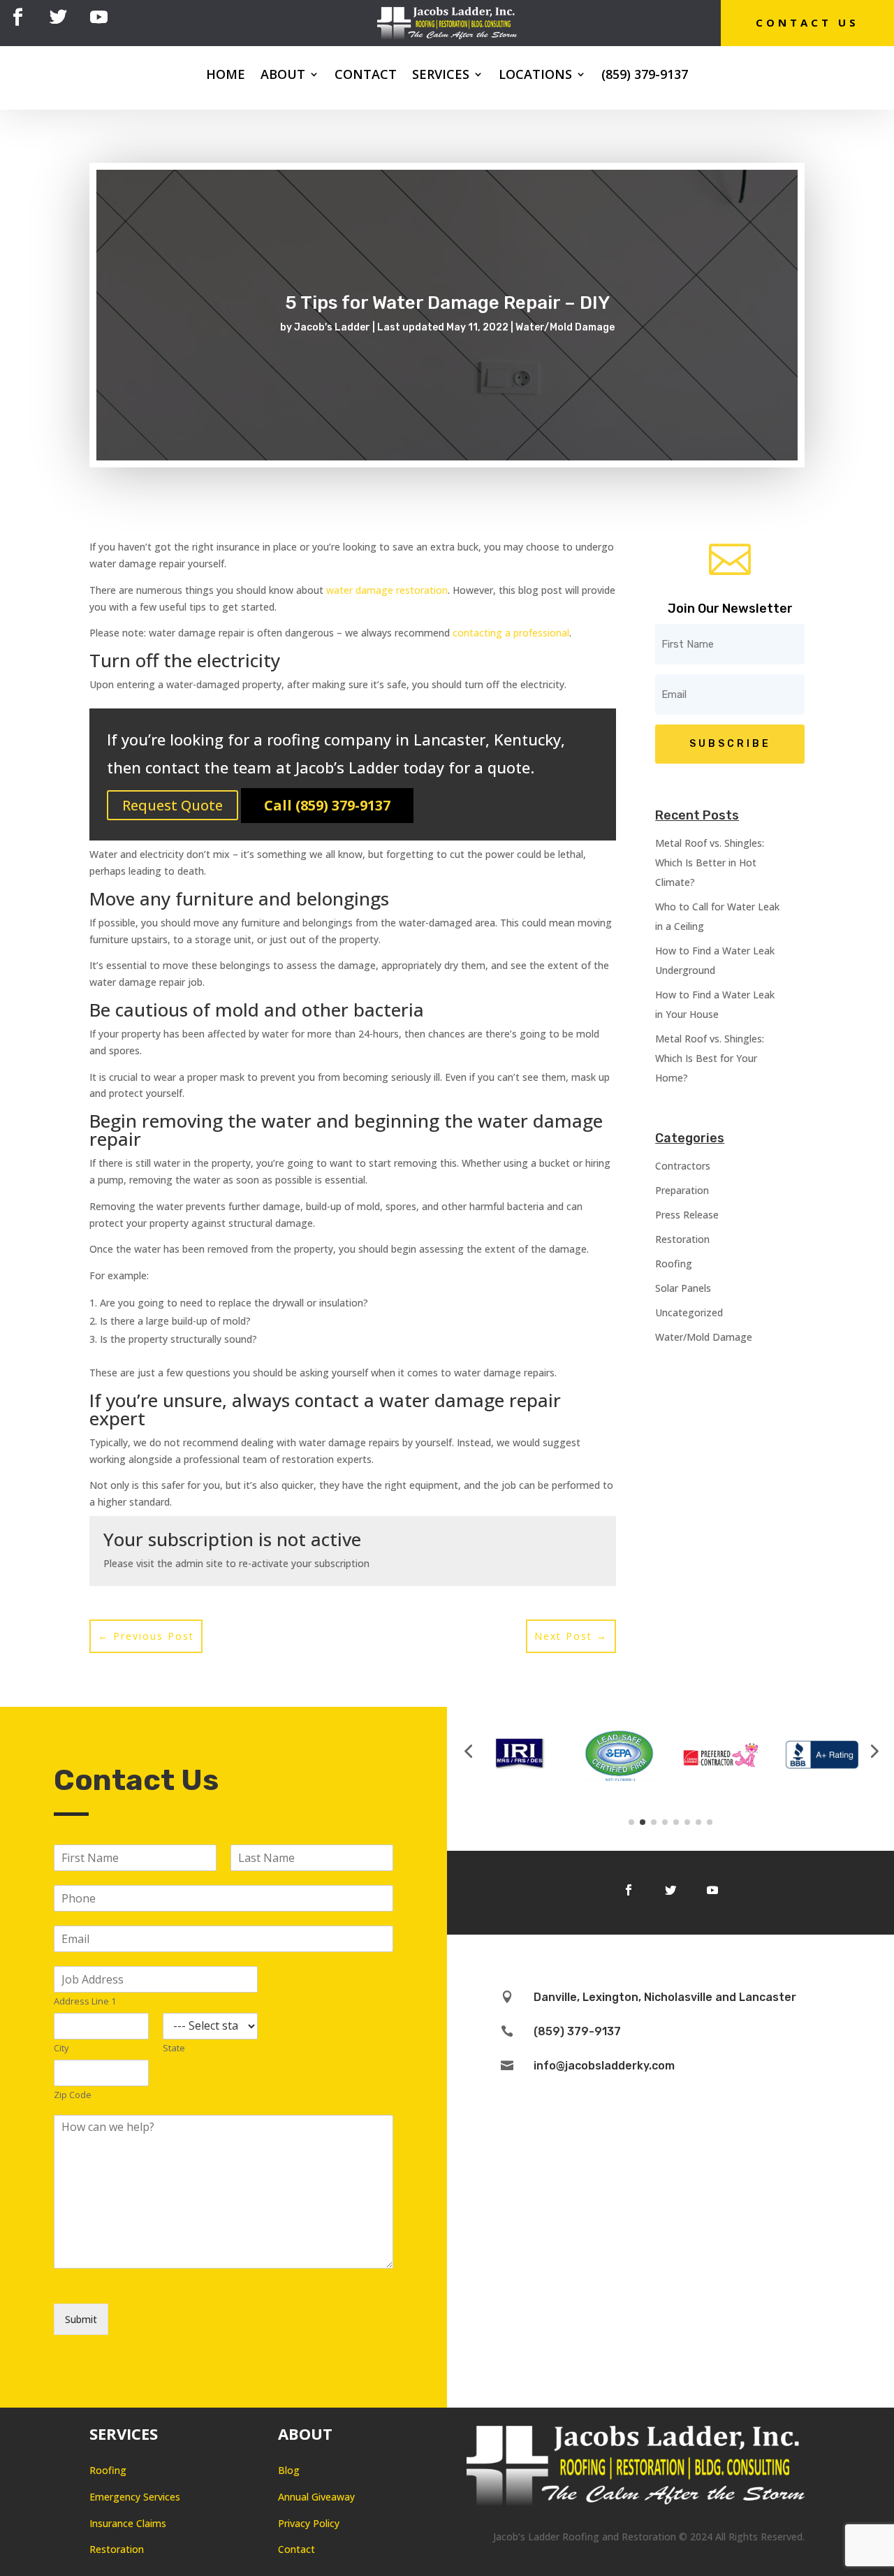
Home (226, 76)
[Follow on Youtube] (98, 17)
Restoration (682, 1239)
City (61, 2048)
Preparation (682, 1190)
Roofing (674, 1264)
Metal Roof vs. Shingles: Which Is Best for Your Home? (710, 1058)
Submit (81, 2319)
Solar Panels (683, 1288)
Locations (535, 76)
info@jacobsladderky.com (604, 2066)
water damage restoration (387, 590)
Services (441, 76)
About (283, 76)
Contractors (683, 1166)
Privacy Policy (309, 2523)
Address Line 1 (85, 2001)
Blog (289, 2470)
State (174, 2048)
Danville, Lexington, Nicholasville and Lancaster (665, 1997)
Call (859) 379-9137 (327, 805)
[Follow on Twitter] (58, 17)
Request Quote (173, 805)
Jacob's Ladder (332, 327)
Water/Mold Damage (565, 327)
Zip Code (73, 2095)
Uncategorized (689, 1312)
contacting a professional (511, 633)
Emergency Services (135, 2497)
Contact (366, 76)
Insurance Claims (128, 2523)
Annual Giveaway (316, 2497)
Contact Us (807, 22)
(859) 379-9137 (645, 76)
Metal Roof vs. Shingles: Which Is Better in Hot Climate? (710, 863)
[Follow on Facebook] (17, 17)
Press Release (687, 1215)
